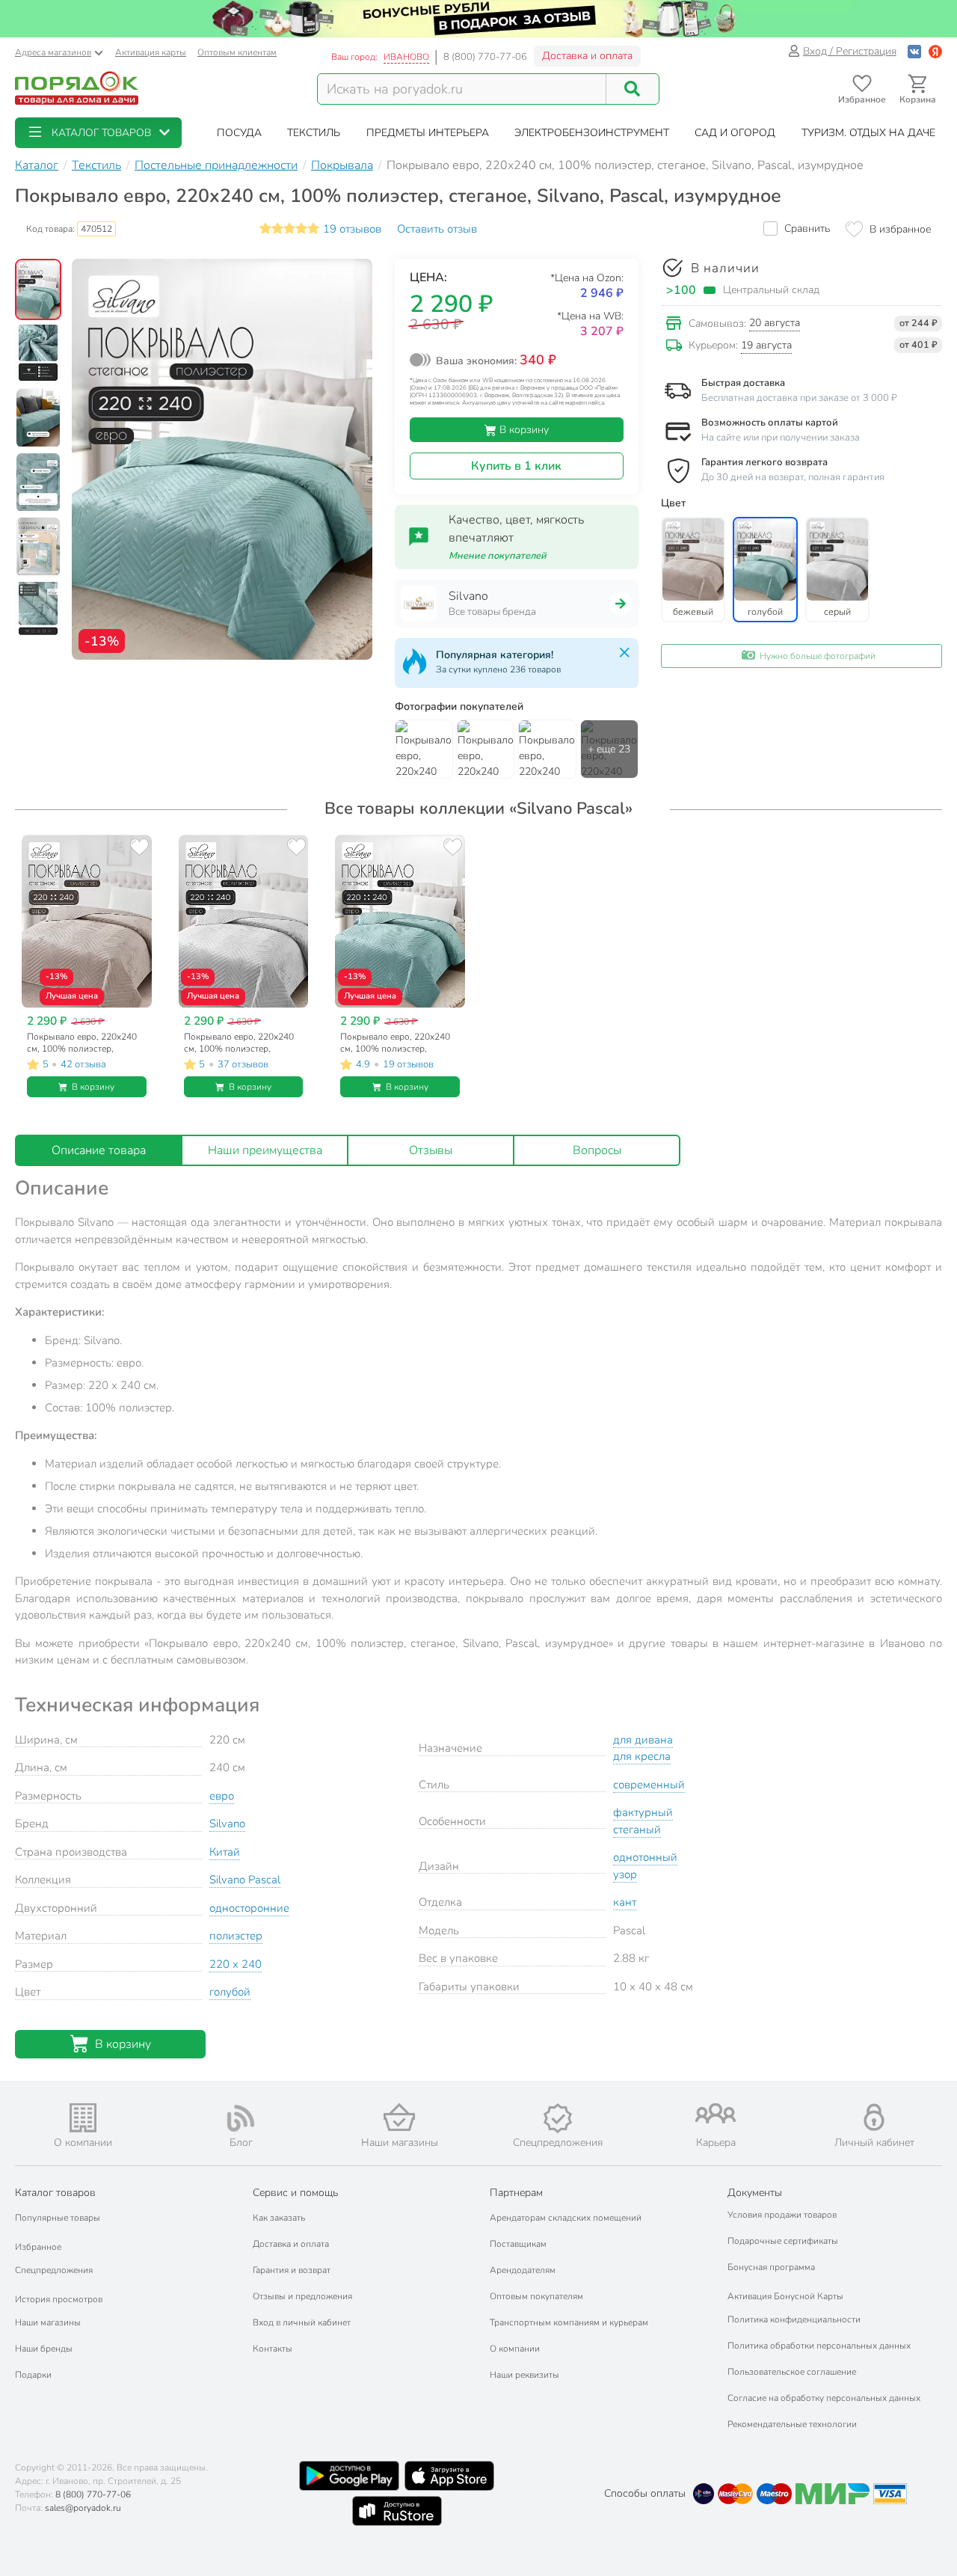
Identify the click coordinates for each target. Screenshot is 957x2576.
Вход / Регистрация (850, 51)
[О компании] (83, 2118)
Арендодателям (523, 2270)
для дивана (643, 1740)
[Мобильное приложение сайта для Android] (349, 2476)
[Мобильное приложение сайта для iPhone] (449, 2476)
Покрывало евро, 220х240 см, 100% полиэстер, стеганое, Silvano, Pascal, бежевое (82, 1043)
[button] (98, 133)
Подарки (33, 2375)
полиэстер (236, 1936)
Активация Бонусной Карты (785, 2296)
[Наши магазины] (399, 2117)
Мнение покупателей (498, 556)
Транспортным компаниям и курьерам (569, 2322)
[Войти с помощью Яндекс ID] (935, 51)
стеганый (637, 1830)
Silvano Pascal (245, 1880)
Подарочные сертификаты (783, 2241)
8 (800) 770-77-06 (485, 57)
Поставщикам (518, 2244)
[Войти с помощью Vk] (914, 51)
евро (222, 1796)
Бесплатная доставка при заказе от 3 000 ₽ (799, 398)
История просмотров (59, 2299)
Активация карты (151, 52)
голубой (230, 1992)
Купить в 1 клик (516, 466)
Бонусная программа (771, 2267)
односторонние (249, 1908)
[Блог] (241, 2118)
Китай (225, 1852)
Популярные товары (58, 2218)
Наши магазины (48, 2322)
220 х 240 (236, 1964)
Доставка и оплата (587, 56)
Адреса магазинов (53, 52)
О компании (515, 2349)
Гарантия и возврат (292, 2270)
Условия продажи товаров (782, 2215)
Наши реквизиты (524, 2375)
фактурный (643, 1812)
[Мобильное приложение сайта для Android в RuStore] (397, 2511)
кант (625, 1902)
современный (649, 1785)
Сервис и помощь (295, 2193)
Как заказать (279, 2218)
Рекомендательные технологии (792, 2424)
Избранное (38, 2247)
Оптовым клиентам (237, 52)
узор (625, 1874)
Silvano (227, 1824)
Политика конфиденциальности (794, 2319)
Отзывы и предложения (302, 2296)
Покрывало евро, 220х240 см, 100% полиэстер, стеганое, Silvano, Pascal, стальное (239, 1043)
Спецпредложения (54, 2270)
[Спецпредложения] (558, 2118)
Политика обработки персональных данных (819, 2346)
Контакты (273, 2349)
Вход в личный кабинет (302, 2322)
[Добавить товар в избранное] (139, 847)
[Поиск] (633, 89)
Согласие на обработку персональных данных (824, 2398)
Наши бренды (44, 2349)
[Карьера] (716, 2113)
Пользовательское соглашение (792, 2372)
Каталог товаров (55, 2193)
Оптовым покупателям (536, 2296)
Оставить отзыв (437, 229)
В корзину (523, 430)
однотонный (645, 1857)
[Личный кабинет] (874, 2117)
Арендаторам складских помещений (566, 2218)
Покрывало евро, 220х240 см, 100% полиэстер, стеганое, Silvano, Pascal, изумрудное (395, 1043)
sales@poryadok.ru (83, 2508)
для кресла (642, 1756)
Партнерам (516, 2193)
